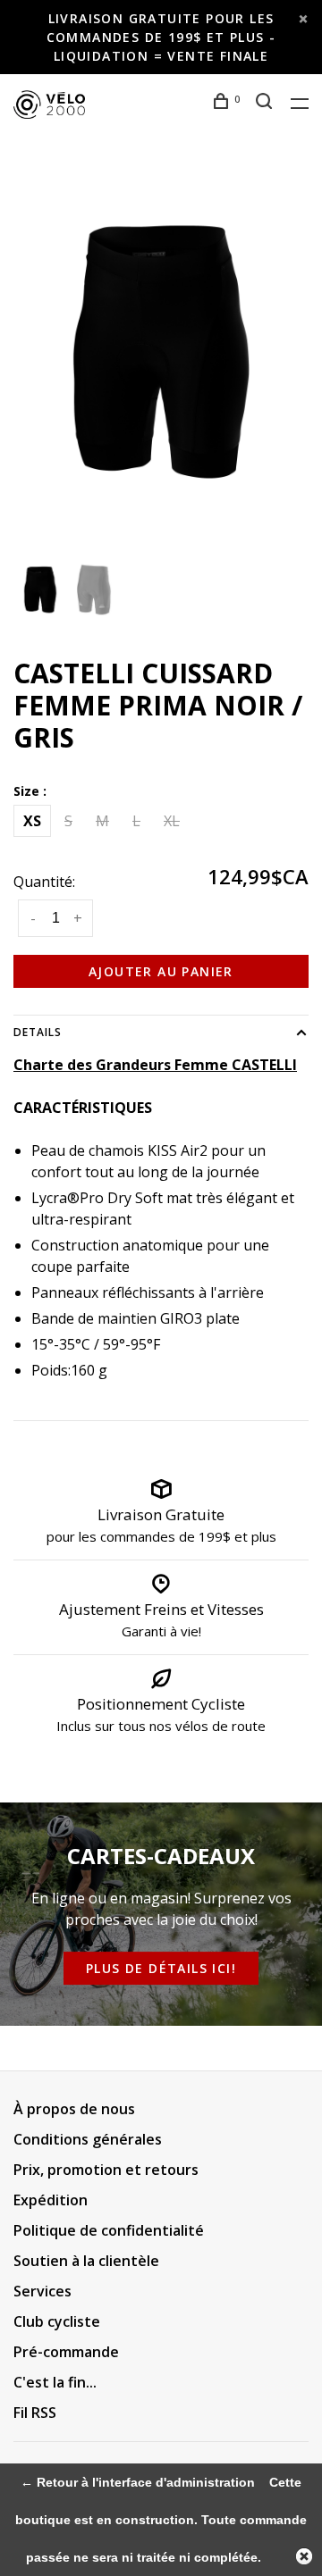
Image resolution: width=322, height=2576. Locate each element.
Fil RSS (35, 2413)
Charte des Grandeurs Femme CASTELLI (155, 1065)
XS (32, 821)
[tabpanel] (161, 352)
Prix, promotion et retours (106, 2170)
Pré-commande (66, 2352)
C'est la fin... (55, 2382)
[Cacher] (304, 2556)
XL (172, 821)
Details (38, 1032)
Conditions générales (88, 2139)
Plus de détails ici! (161, 1968)
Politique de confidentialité (109, 2230)
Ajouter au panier (161, 971)
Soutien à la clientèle (86, 2261)
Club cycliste (57, 2321)
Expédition (51, 2200)
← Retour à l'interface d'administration (138, 2482)
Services (42, 2291)
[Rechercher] (267, 103)
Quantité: (44, 882)
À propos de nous (74, 2109)
